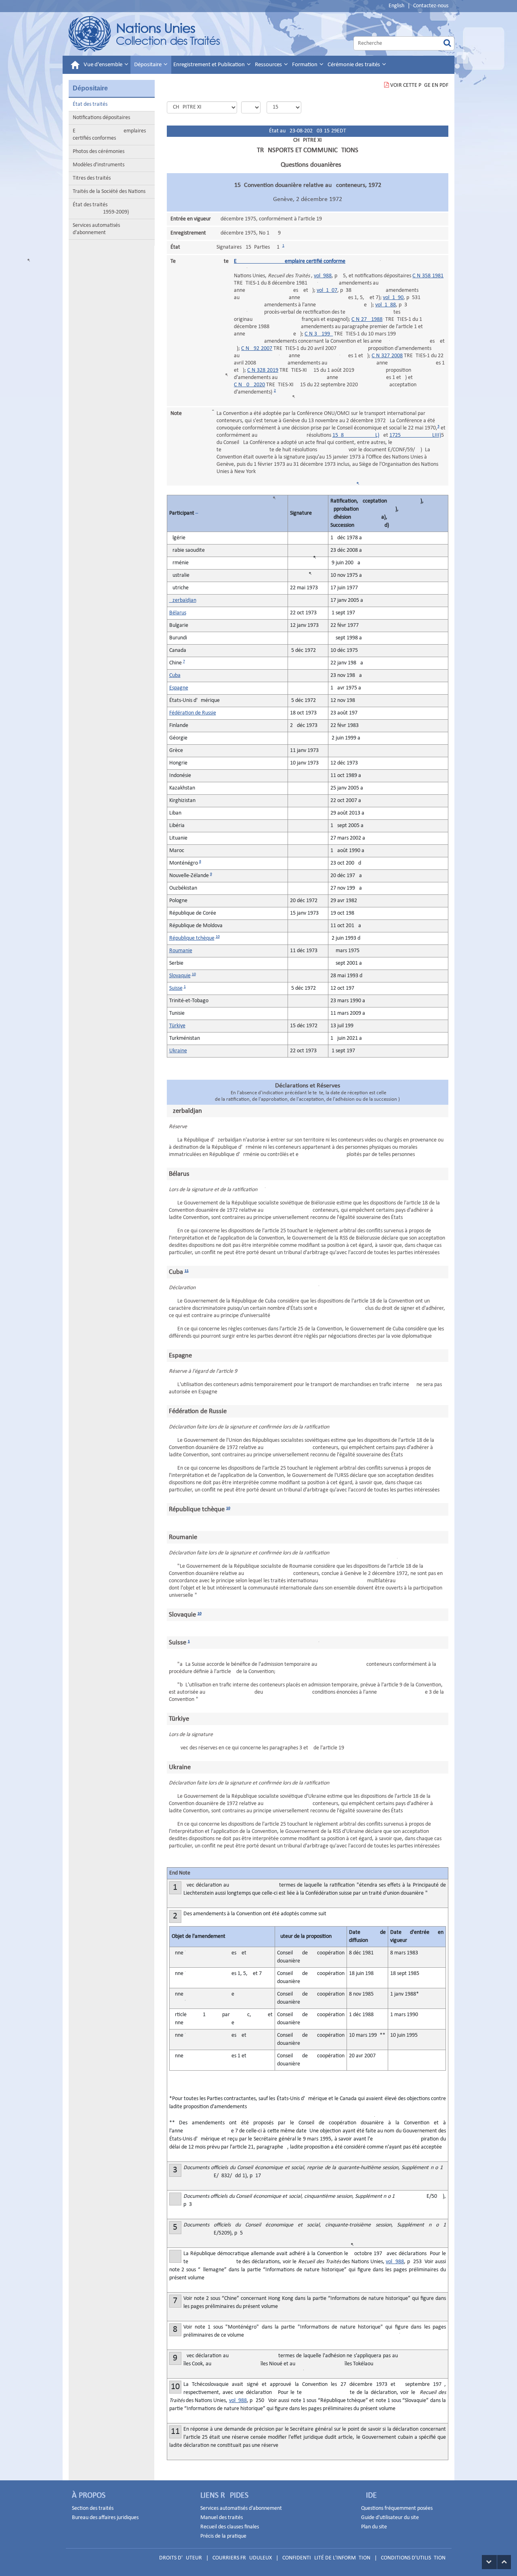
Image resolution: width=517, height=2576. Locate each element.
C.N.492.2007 (257, 349)
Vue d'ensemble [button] (104, 65)
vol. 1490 (393, 298)
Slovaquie (180, 976)
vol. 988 (323, 276)
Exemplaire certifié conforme (290, 261)
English (396, 6)
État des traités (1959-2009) (101, 208)
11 (187, 1271)
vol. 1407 (327, 290)
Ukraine (178, 1051)
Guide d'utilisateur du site (390, 2518)
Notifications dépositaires (101, 118)
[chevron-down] (489, 2562)
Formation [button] (305, 65)
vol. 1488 (386, 305)
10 (218, 937)
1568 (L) (356, 435)
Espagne (179, 688)
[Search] (447, 43)
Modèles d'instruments (99, 165)
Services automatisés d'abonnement (96, 229)
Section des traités (93, 2508)
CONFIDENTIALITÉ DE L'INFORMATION (326, 2558)
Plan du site (374, 2527)
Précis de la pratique (223, 2536)
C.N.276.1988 (367, 319)
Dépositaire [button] (148, 65)
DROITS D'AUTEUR (181, 2558)
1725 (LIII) (415, 435)
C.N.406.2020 (249, 385)
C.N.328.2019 (263, 370)
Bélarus (178, 613)
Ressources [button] (269, 65)
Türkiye (177, 1026)
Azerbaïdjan (183, 600)
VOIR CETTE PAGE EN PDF (419, 85)
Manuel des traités (222, 2518)
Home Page (145, 34)
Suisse (176, 988)
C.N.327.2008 (387, 356)
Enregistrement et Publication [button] (210, 65)
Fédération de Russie (193, 713)
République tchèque (192, 938)
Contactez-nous (431, 6)
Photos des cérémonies (99, 152)
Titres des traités (92, 178)
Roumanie (181, 951)
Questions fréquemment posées (397, 2508)
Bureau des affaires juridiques (105, 2518)
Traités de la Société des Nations (109, 192)
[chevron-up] (504, 2562)
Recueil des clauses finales (230, 2527)
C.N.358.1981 (428, 276)
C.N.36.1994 (319, 334)
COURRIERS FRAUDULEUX (242, 2558)
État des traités (90, 104)
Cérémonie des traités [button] (354, 65)
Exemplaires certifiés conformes (109, 135)
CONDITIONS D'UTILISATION (413, 2558)
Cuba (175, 675)
